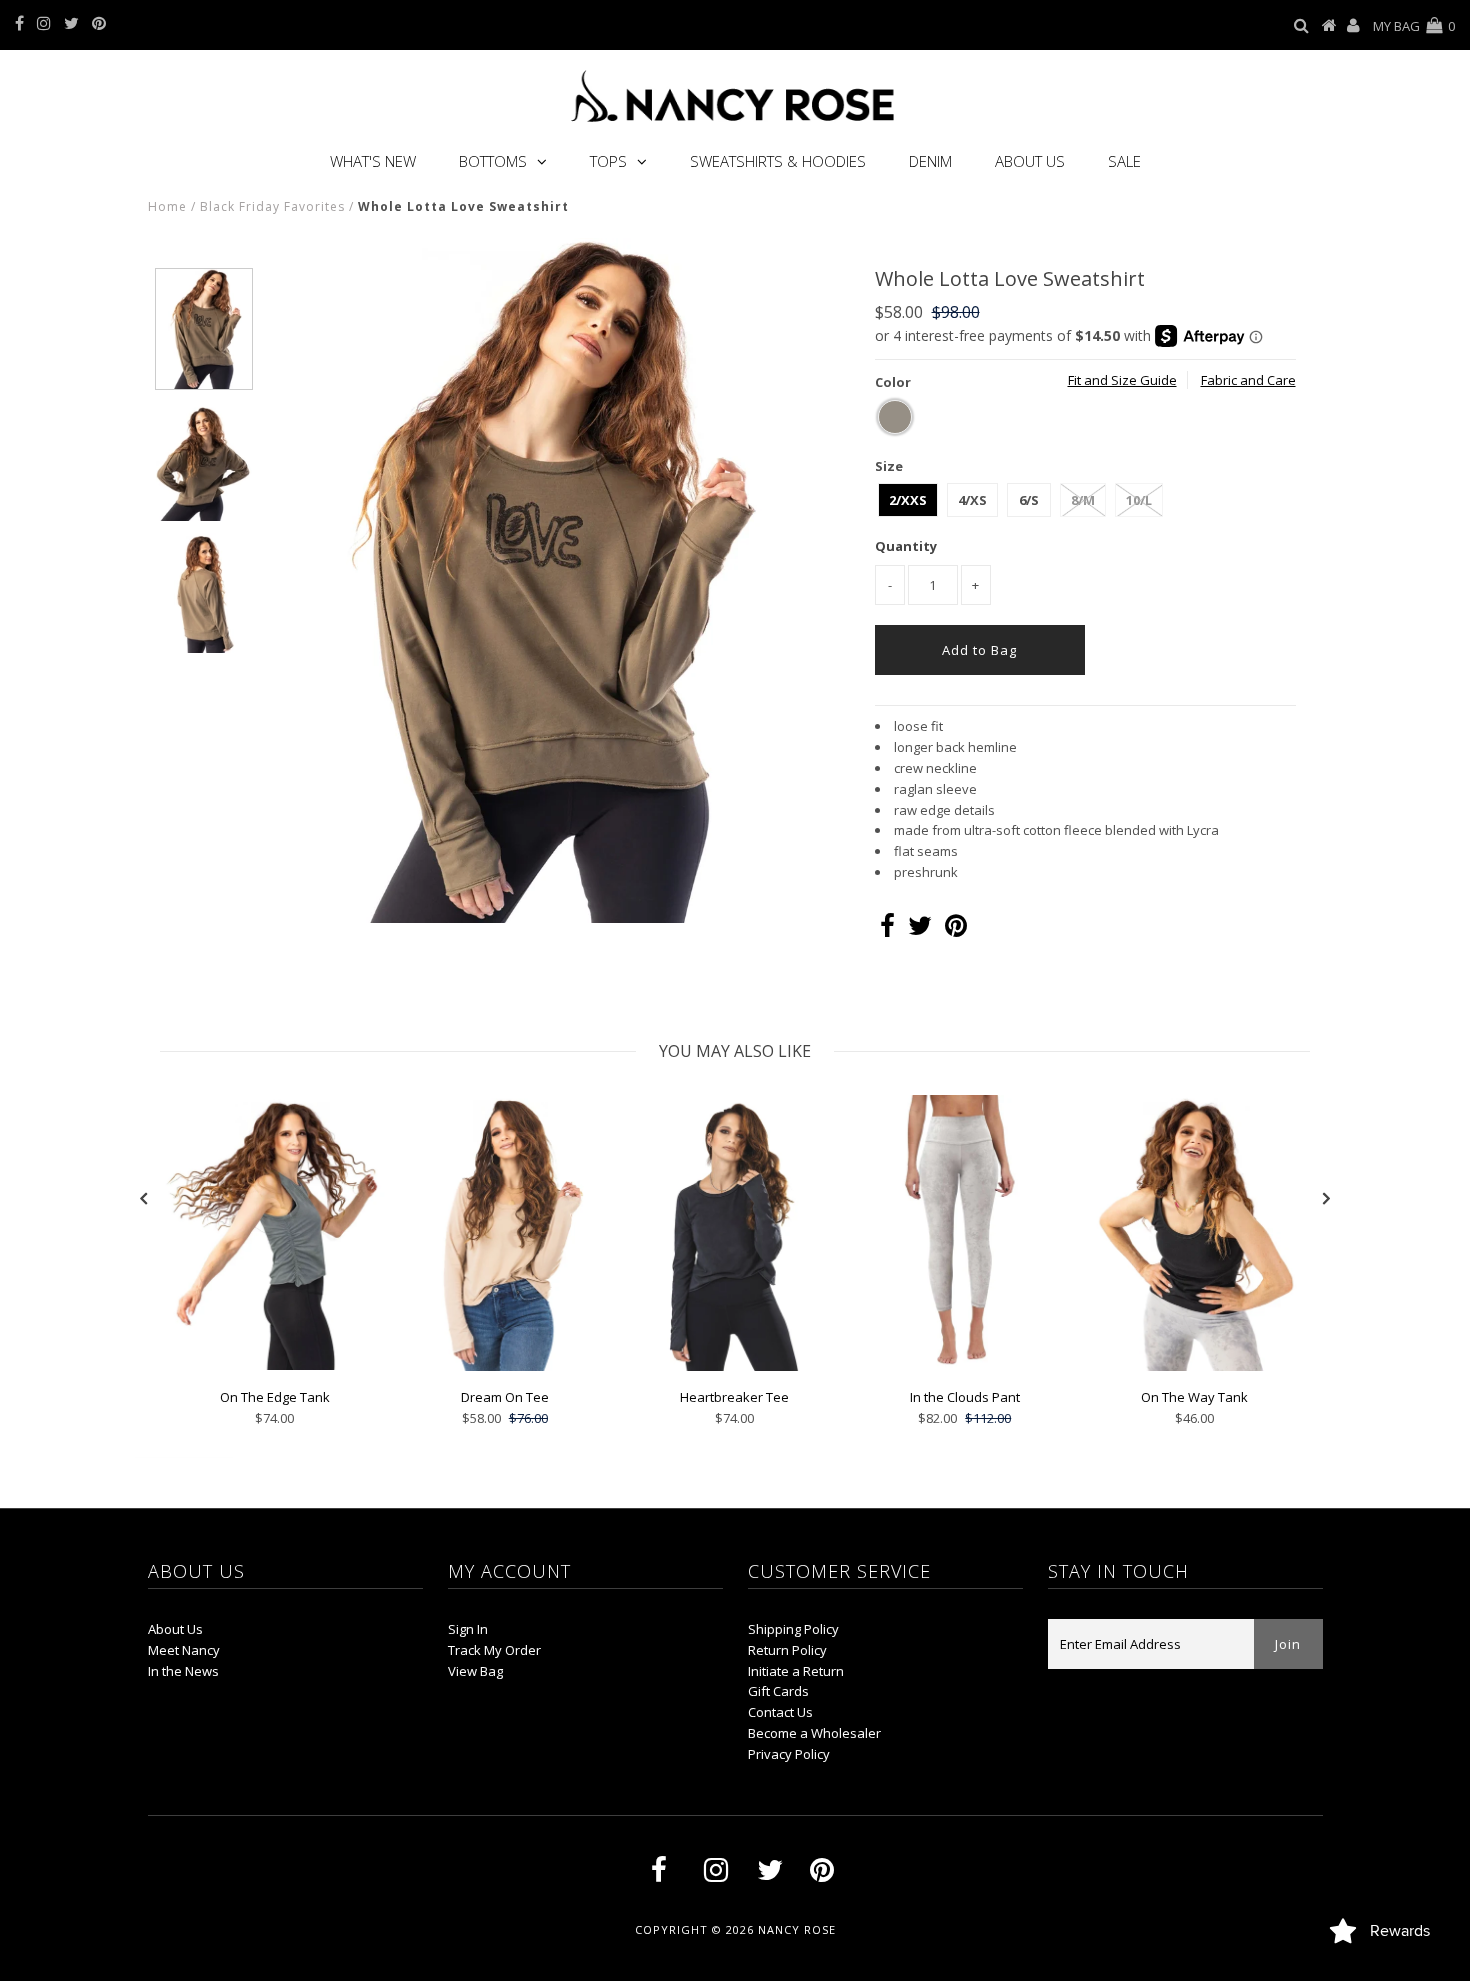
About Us (1030, 161)
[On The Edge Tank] (275, 1365)
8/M (1083, 500)
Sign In (468, 1629)
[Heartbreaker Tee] (735, 1366)
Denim (930, 161)
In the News (183, 1671)
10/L (1139, 500)
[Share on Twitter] (920, 930)
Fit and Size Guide (1122, 380)
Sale (1124, 161)
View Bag (475, 1671)
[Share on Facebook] (887, 930)
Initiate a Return (796, 1671)
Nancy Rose (797, 1929)
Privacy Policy (789, 1754)
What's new (373, 161)
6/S (1029, 500)
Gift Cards (778, 1691)
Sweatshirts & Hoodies (778, 161)
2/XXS (908, 500)
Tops (608, 161)
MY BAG (1414, 26)
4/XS (972, 500)
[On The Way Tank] (1195, 1366)
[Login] (1353, 26)
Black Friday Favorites (272, 206)
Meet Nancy (184, 1650)
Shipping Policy (793, 1629)
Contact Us (780, 1712)
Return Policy (787, 1650)
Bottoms (493, 161)
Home (167, 206)
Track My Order (494, 1650)
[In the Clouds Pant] (965, 1366)
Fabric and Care (1248, 380)
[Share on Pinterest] (956, 930)
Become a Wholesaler (814, 1733)
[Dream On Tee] (505, 1366)
